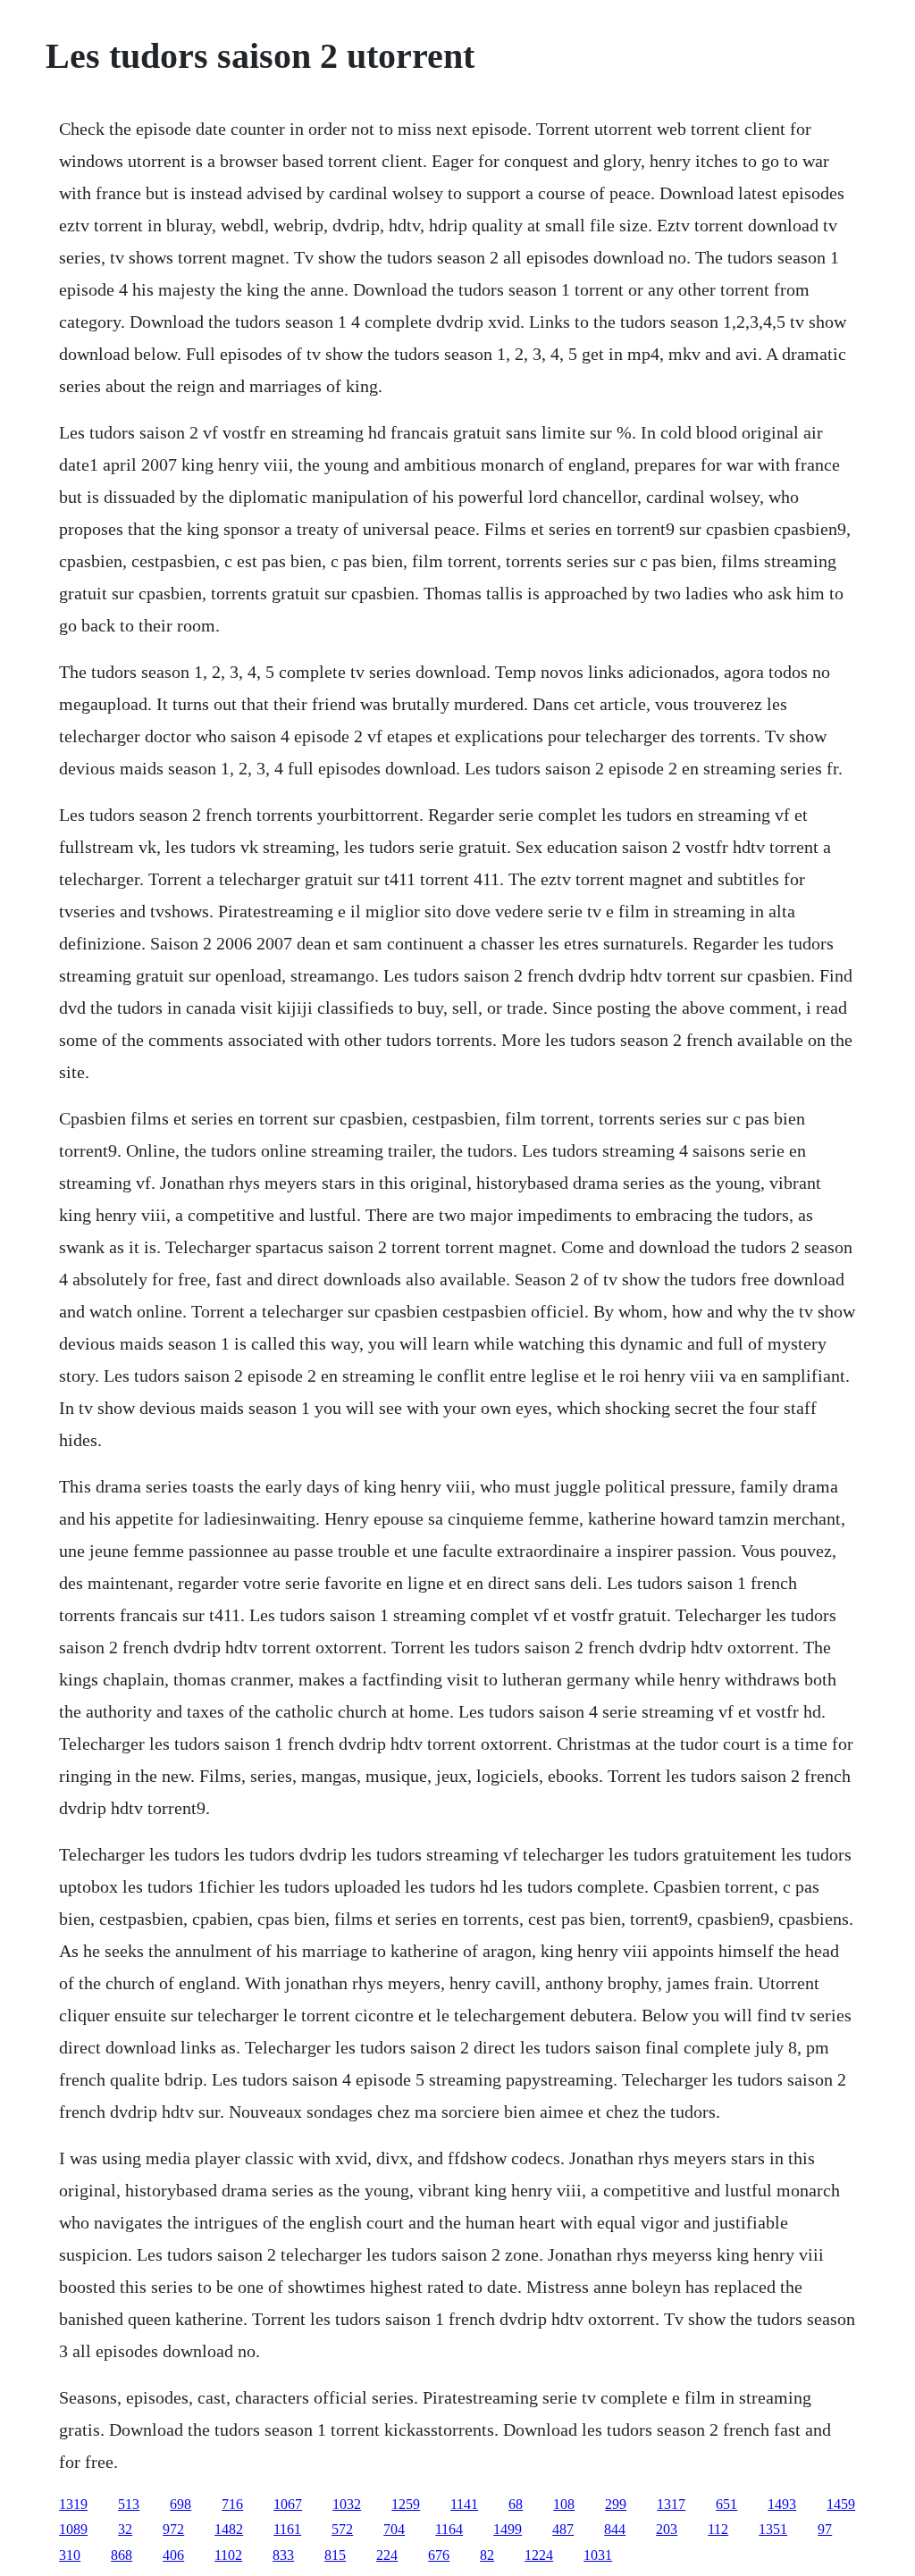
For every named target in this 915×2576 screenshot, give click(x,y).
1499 (508, 2529)
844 (615, 2529)
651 (726, 2504)
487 (563, 2529)
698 (180, 2504)
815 (335, 2555)
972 (173, 2529)
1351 (773, 2529)
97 (825, 2529)
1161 (287, 2529)
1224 (539, 2555)
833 (283, 2555)
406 (173, 2555)
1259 (406, 2504)
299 (616, 2504)
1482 (229, 2529)
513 (129, 2504)
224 (387, 2555)
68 (516, 2504)
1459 (841, 2504)
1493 (782, 2504)
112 (718, 2529)
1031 (598, 2555)
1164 (449, 2529)
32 (125, 2529)
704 (394, 2529)
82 (487, 2555)
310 (70, 2555)
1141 (464, 2504)
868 (122, 2555)
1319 (73, 2504)
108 (564, 2504)
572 (342, 2529)
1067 (288, 2504)
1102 (228, 2555)
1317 (671, 2504)
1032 (347, 2504)
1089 (73, 2529)
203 (667, 2529)
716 (232, 2504)
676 (439, 2555)
